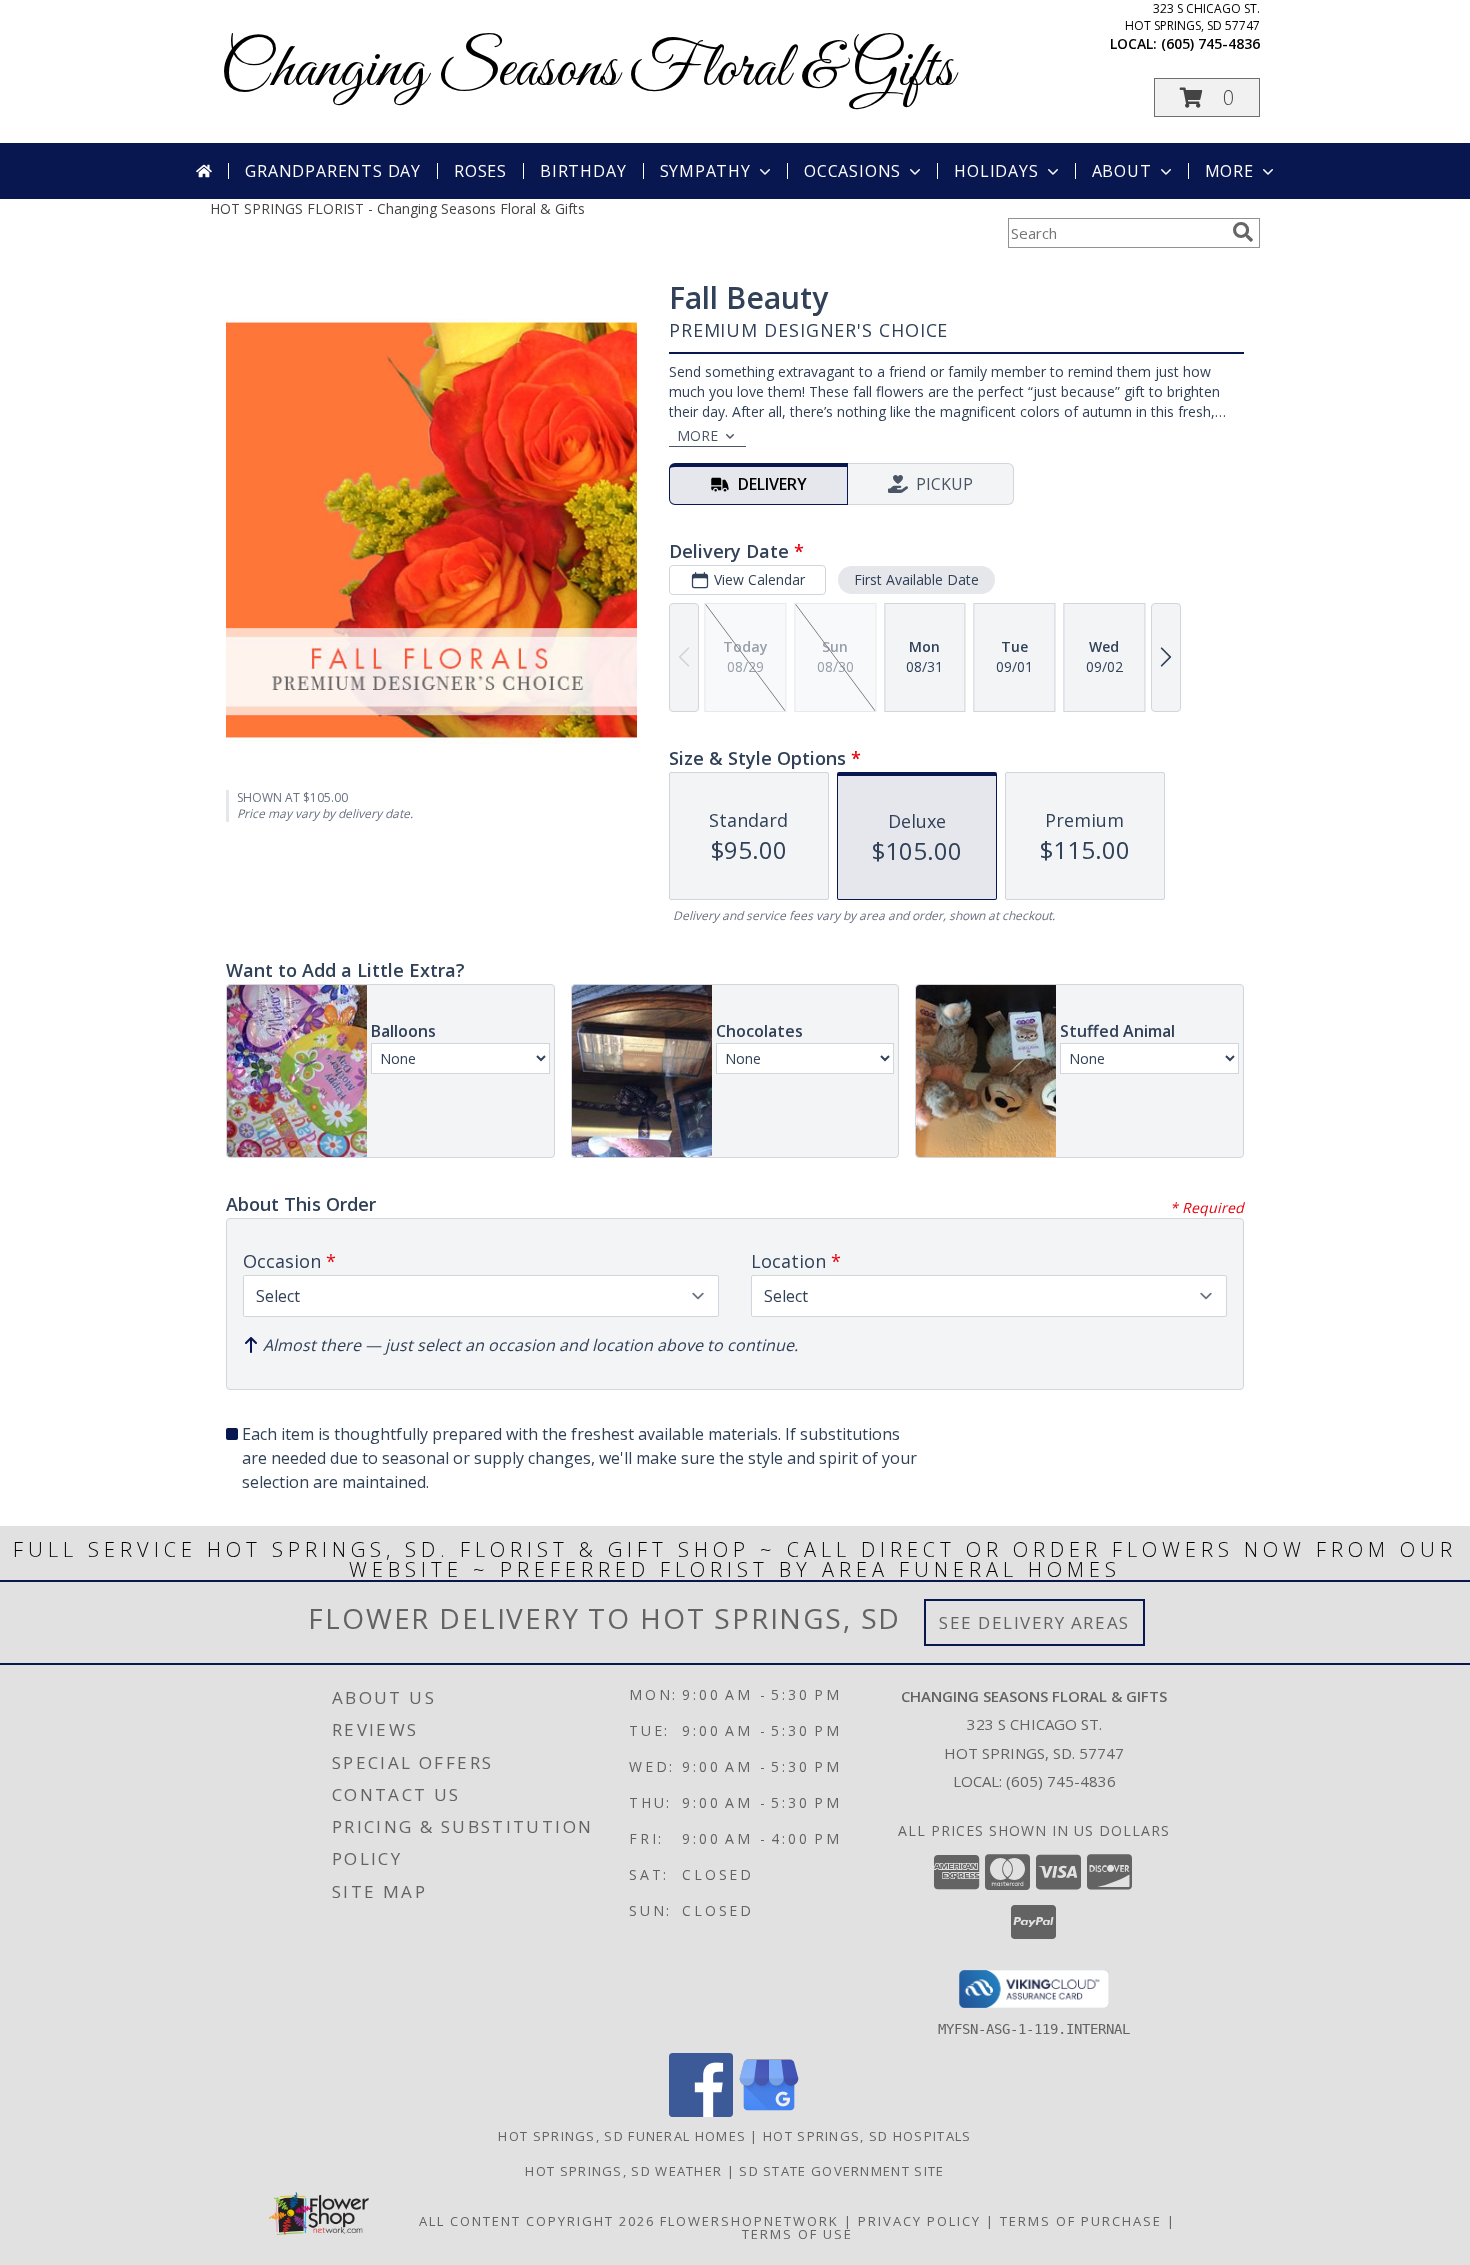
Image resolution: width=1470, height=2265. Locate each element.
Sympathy (705, 171)
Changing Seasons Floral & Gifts (587, 70)
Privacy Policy (919, 2221)
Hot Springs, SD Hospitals (867, 2136)
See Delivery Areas (1034, 1622)
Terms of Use (797, 2234)
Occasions (852, 171)
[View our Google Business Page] (769, 2111)
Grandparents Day (333, 171)
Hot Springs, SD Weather (623, 2171)
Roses (480, 171)
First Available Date (916, 579)
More (1229, 171)
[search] (1243, 232)
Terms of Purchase (1081, 2221)
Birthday (583, 171)
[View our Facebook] (701, 2111)
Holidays (996, 171)
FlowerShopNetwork (749, 2221)
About (1122, 171)
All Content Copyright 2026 (537, 2221)
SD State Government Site (841, 2171)
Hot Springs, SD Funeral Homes (622, 2136)
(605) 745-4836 (1210, 43)
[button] (1207, 97)
